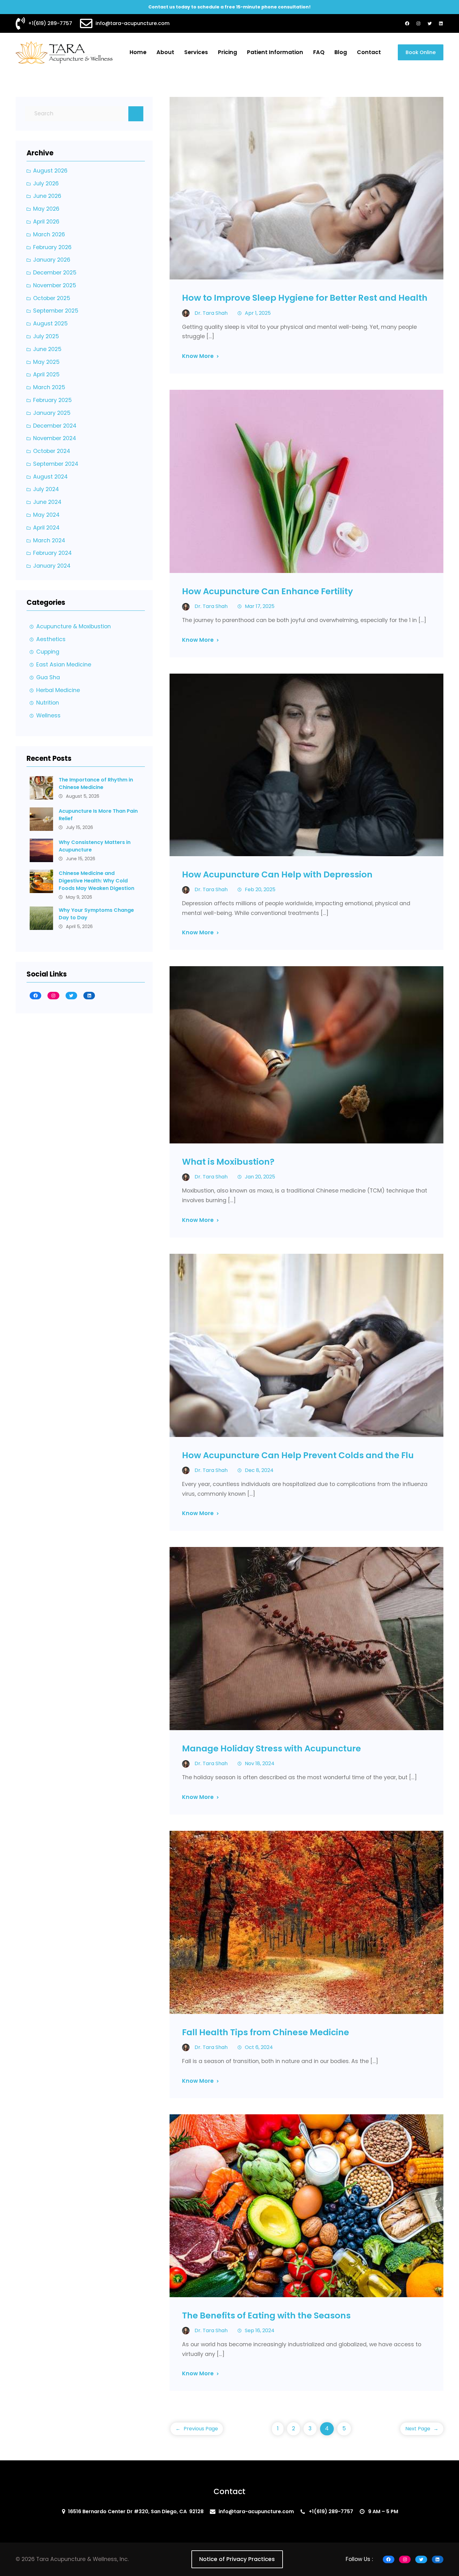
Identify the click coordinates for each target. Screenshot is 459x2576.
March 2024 (49, 540)
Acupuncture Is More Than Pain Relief (98, 815)
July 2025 (46, 336)
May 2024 (46, 515)
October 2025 (52, 298)
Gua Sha (48, 677)
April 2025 (46, 374)
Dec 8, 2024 (259, 1470)
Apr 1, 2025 (258, 313)
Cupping (48, 652)
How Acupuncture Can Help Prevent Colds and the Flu (298, 1455)
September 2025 (56, 311)
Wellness (48, 716)
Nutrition (48, 703)
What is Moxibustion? (228, 1162)
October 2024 (52, 451)
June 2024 (47, 502)
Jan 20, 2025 (260, 1177)
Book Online (421, 52)
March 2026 (49, 234)
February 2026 (52, 247)
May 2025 (46, 362)
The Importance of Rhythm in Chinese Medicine (96, 783)
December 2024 (55, 426)
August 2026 (50, 171)
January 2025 (52, 413)
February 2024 (52, 553)
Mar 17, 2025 (260, 606)
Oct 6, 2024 (259, 2047)
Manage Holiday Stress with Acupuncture (271, 1748)
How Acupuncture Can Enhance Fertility (267, 591)
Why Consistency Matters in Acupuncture (95, 846)
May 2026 (46, 209)
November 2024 (55, 438)
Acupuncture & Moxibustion (74, 626)
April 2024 (46, 528)
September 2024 (56, 464)
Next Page (422, 2429)
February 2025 (52, 400)
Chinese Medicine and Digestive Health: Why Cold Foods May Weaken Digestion (96, 881)
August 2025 (50, 324)
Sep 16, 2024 (260, 2330)
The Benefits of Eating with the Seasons (266, 2315)
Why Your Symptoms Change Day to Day (96, 914)
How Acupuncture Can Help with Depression (277, 874)
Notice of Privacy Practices (237, 2559)
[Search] (136, 114)
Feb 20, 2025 (260, 889)
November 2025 (55, 285)
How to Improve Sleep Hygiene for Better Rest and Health (305, 298)
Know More (198, 356)
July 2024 (46, 489)
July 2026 (46, 183)
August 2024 (50, 477)
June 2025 (47, 349)
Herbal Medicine (58, 690)
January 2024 (52, 566)
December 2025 (55, 273)
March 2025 (49, 387)
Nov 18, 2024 (260, 1763)
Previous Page (197, 2429)
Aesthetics (51, 639)
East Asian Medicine (64, 665)
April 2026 (46, 222)
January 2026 (52, 260)
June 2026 (47, 196)
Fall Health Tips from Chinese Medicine (266, 2032)
